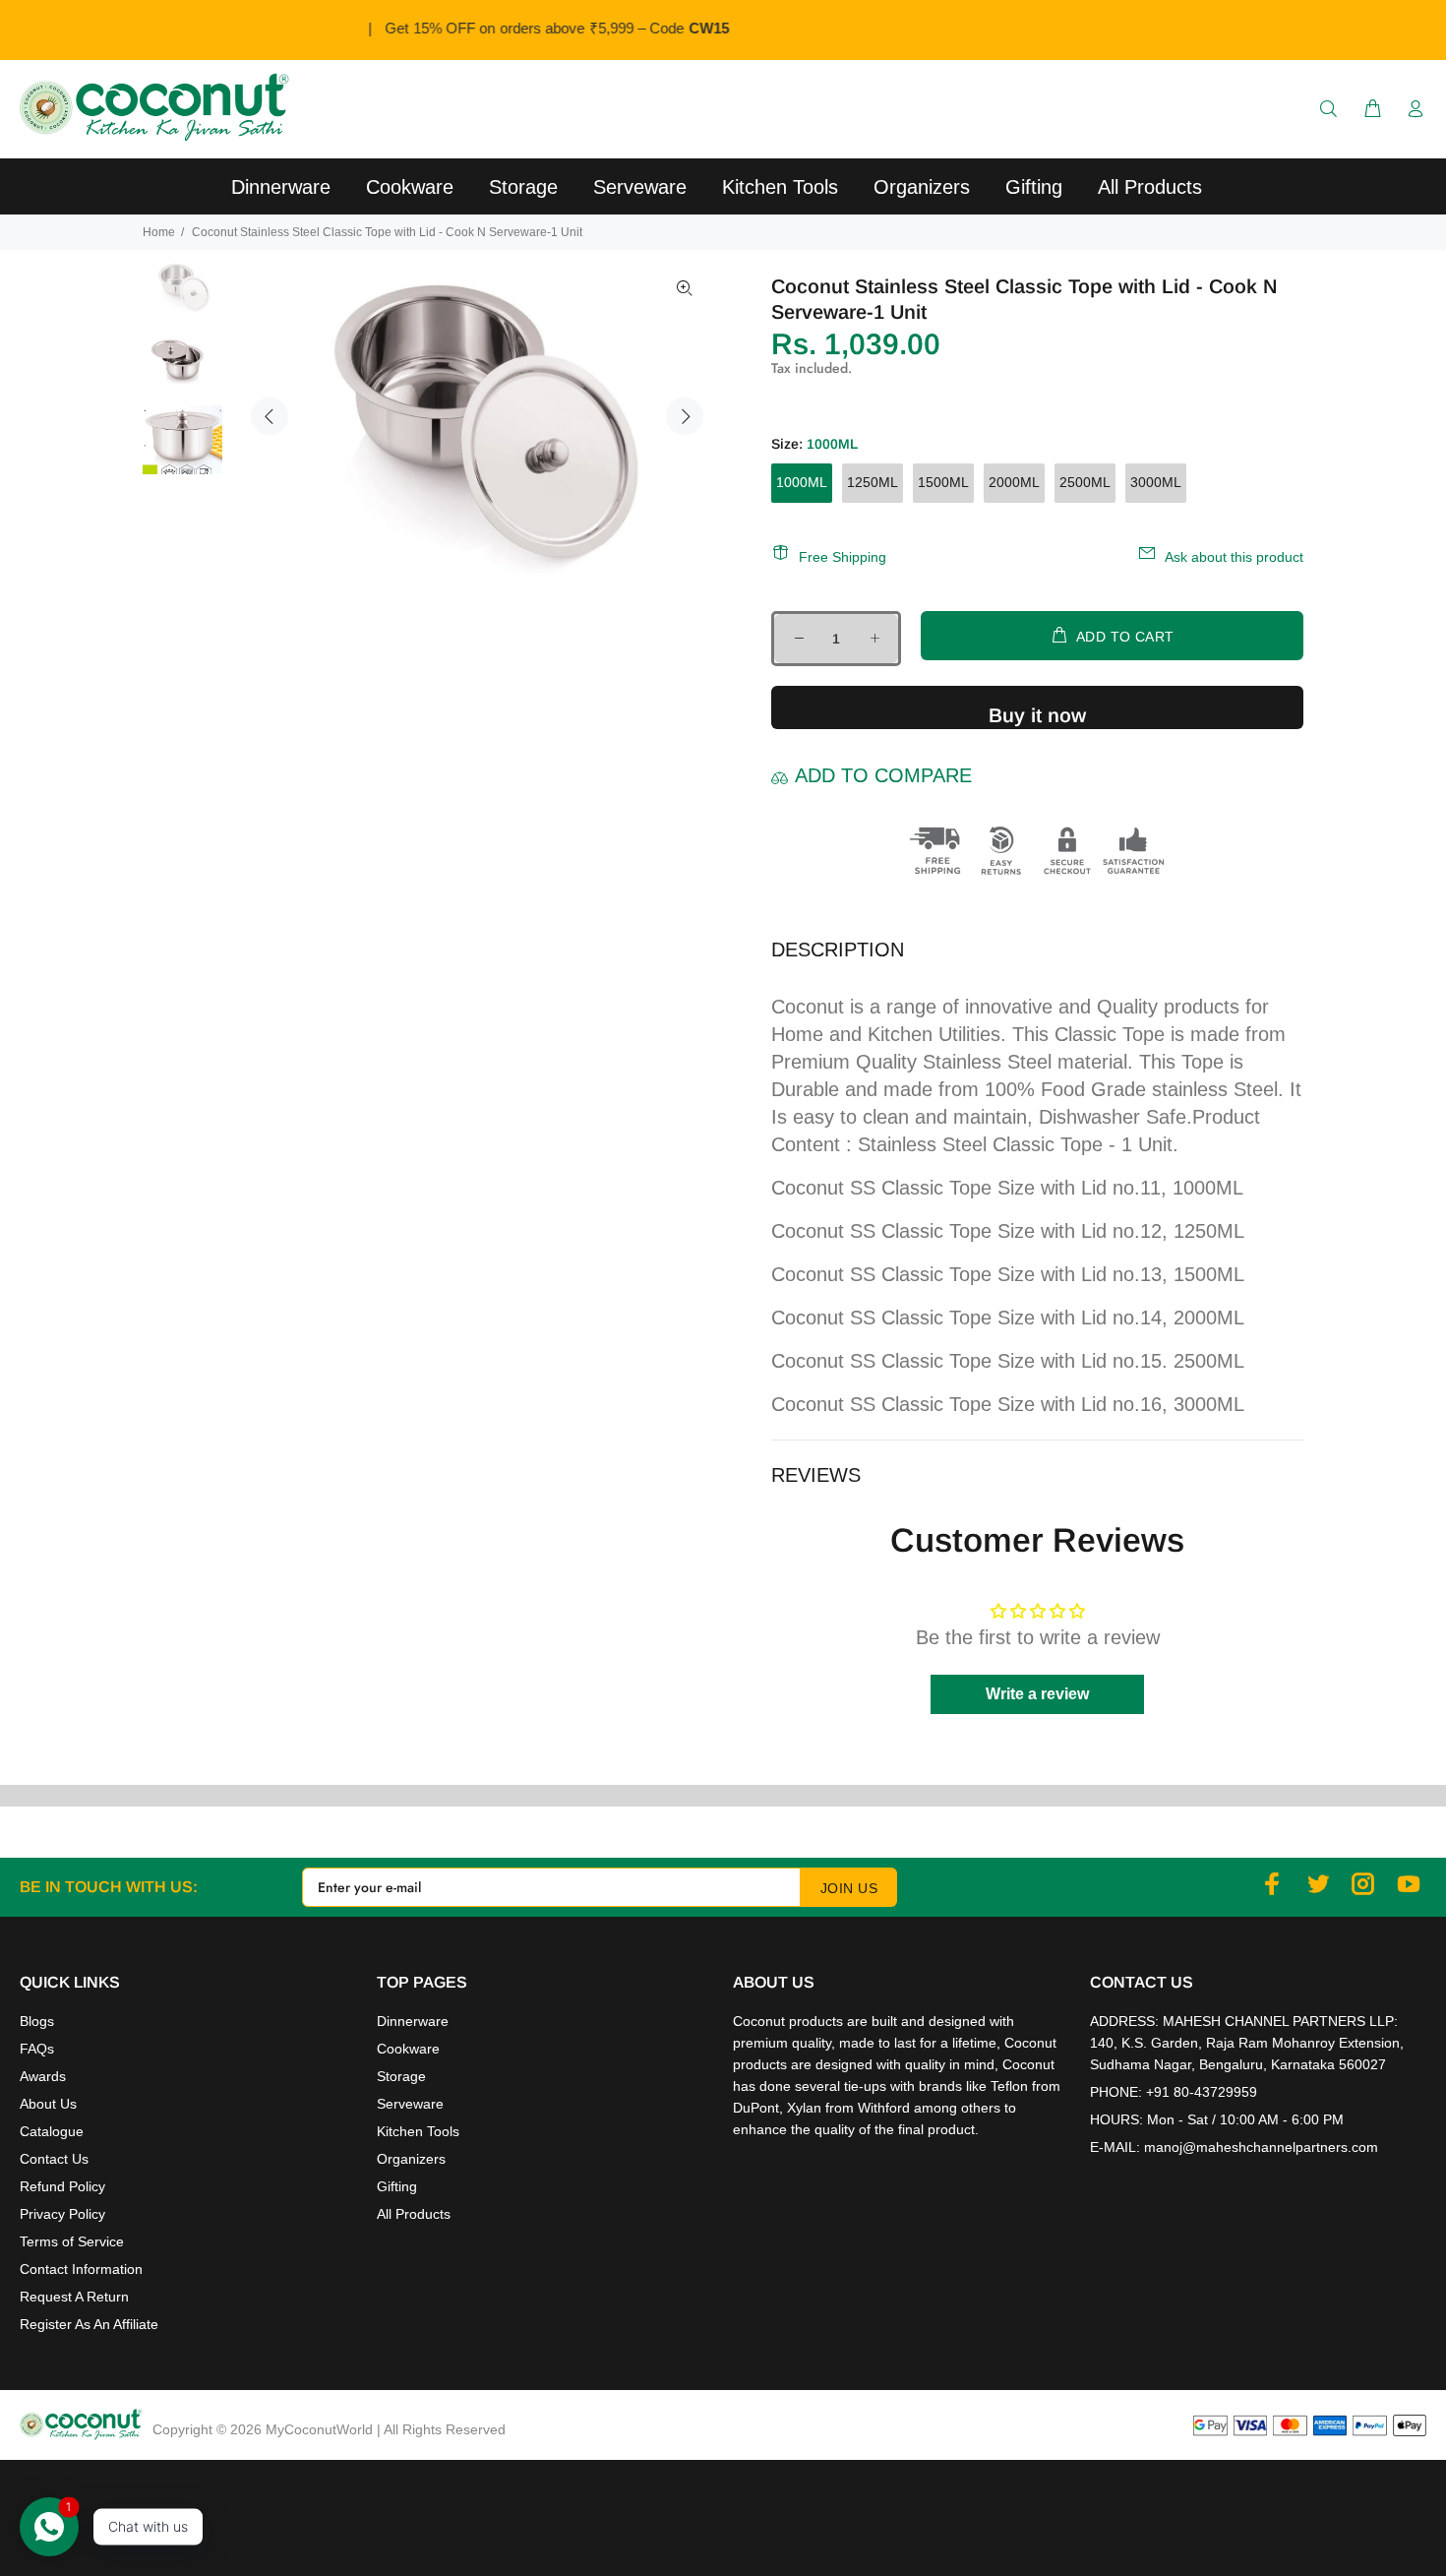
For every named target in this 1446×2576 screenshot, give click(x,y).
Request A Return (74, 2297)
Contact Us (54, 2159)
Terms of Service (72, 2241)
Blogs (37, 2021)
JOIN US (849, 1888)
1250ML (873, 482)
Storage (401, 2076)
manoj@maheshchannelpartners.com (1261, 2147)
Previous (270, 416)
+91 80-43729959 (1202, 2092)
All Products (414, 2214)
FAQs (37, 2049)
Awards (43, 2076)
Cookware (408, 2049)
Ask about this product (1234, 557)
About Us (48, 2104)
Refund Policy (62, 2186)
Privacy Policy (62, 2214)
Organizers (411, 2159)
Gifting (397, 2186)
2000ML (1014, 482)
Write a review (1037, 1694)
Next (685, 416)
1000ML (802, 482)
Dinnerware (413, 2021)
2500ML (1085, 482)
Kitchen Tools (418, 2131)
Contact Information (81, 2269)
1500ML (943, 482)
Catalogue (52, 2131)
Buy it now (1037, 715)
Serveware (410, 2104)
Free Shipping (843, 557)
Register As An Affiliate (89, 2324)
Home (159, 232)
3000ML (1156, 482)
